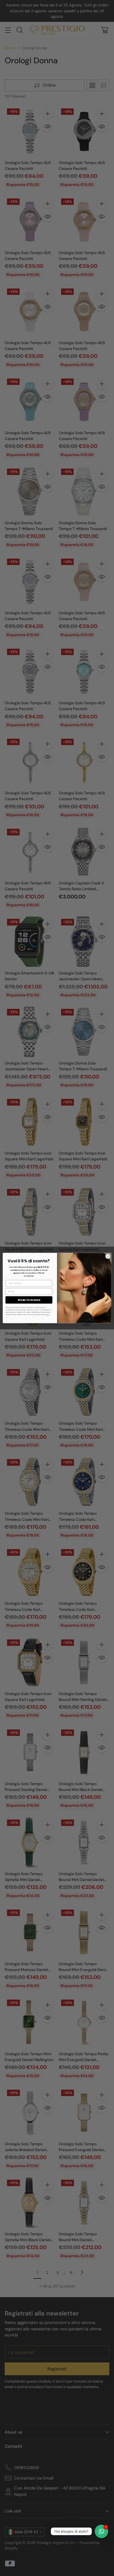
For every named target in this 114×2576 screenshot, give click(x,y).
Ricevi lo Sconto (29, 1300)
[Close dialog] (108, 1256)
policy (48, 1314)
